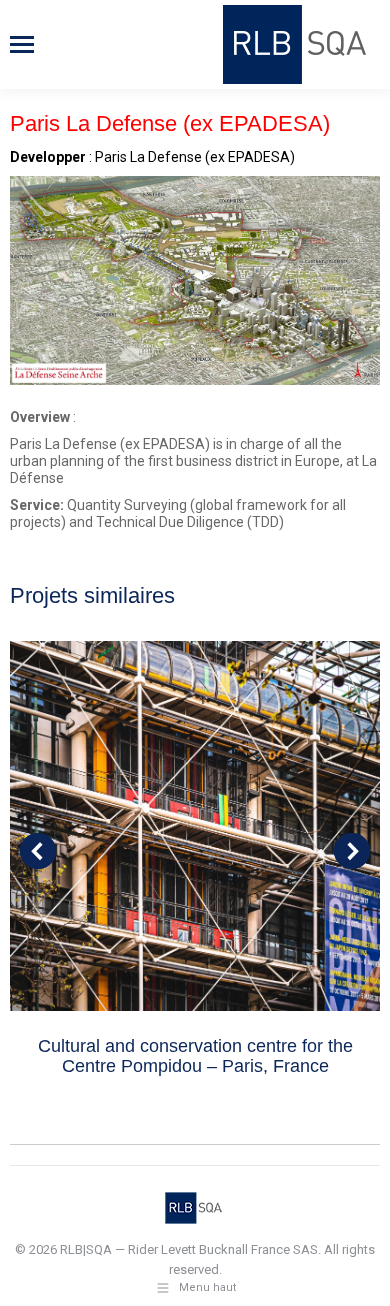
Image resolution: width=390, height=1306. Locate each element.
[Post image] (195, 826)
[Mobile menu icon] (22, 44)
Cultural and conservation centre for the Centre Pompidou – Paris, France (195, 1056)
